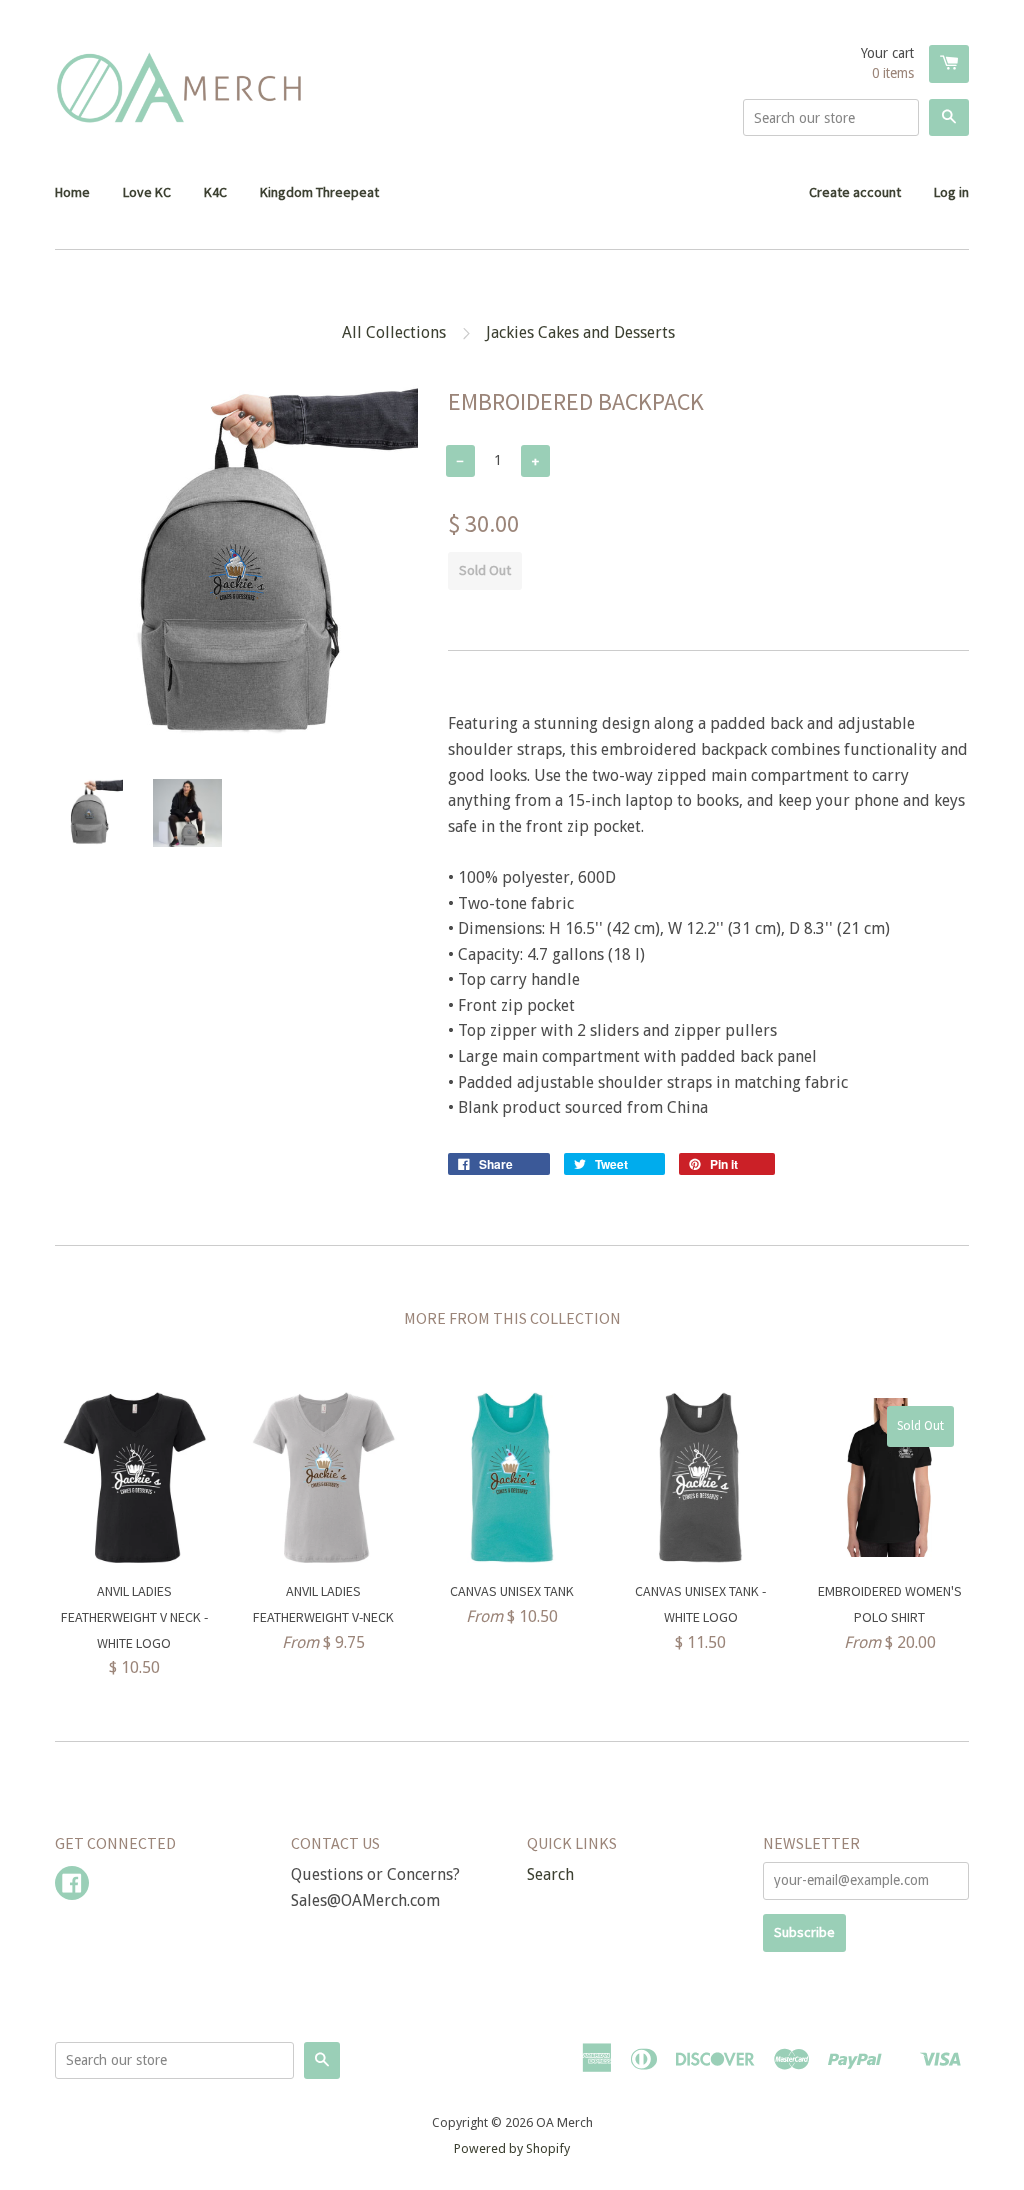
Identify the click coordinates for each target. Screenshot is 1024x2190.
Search (550, 1874)
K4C (215, 192)
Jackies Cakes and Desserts (580, 332)
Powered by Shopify (512, 2148)
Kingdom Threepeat (319, 192)
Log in (951, 192)
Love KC (147, 192)
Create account (855, 192)
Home (72, 192)
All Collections (394, 332)
